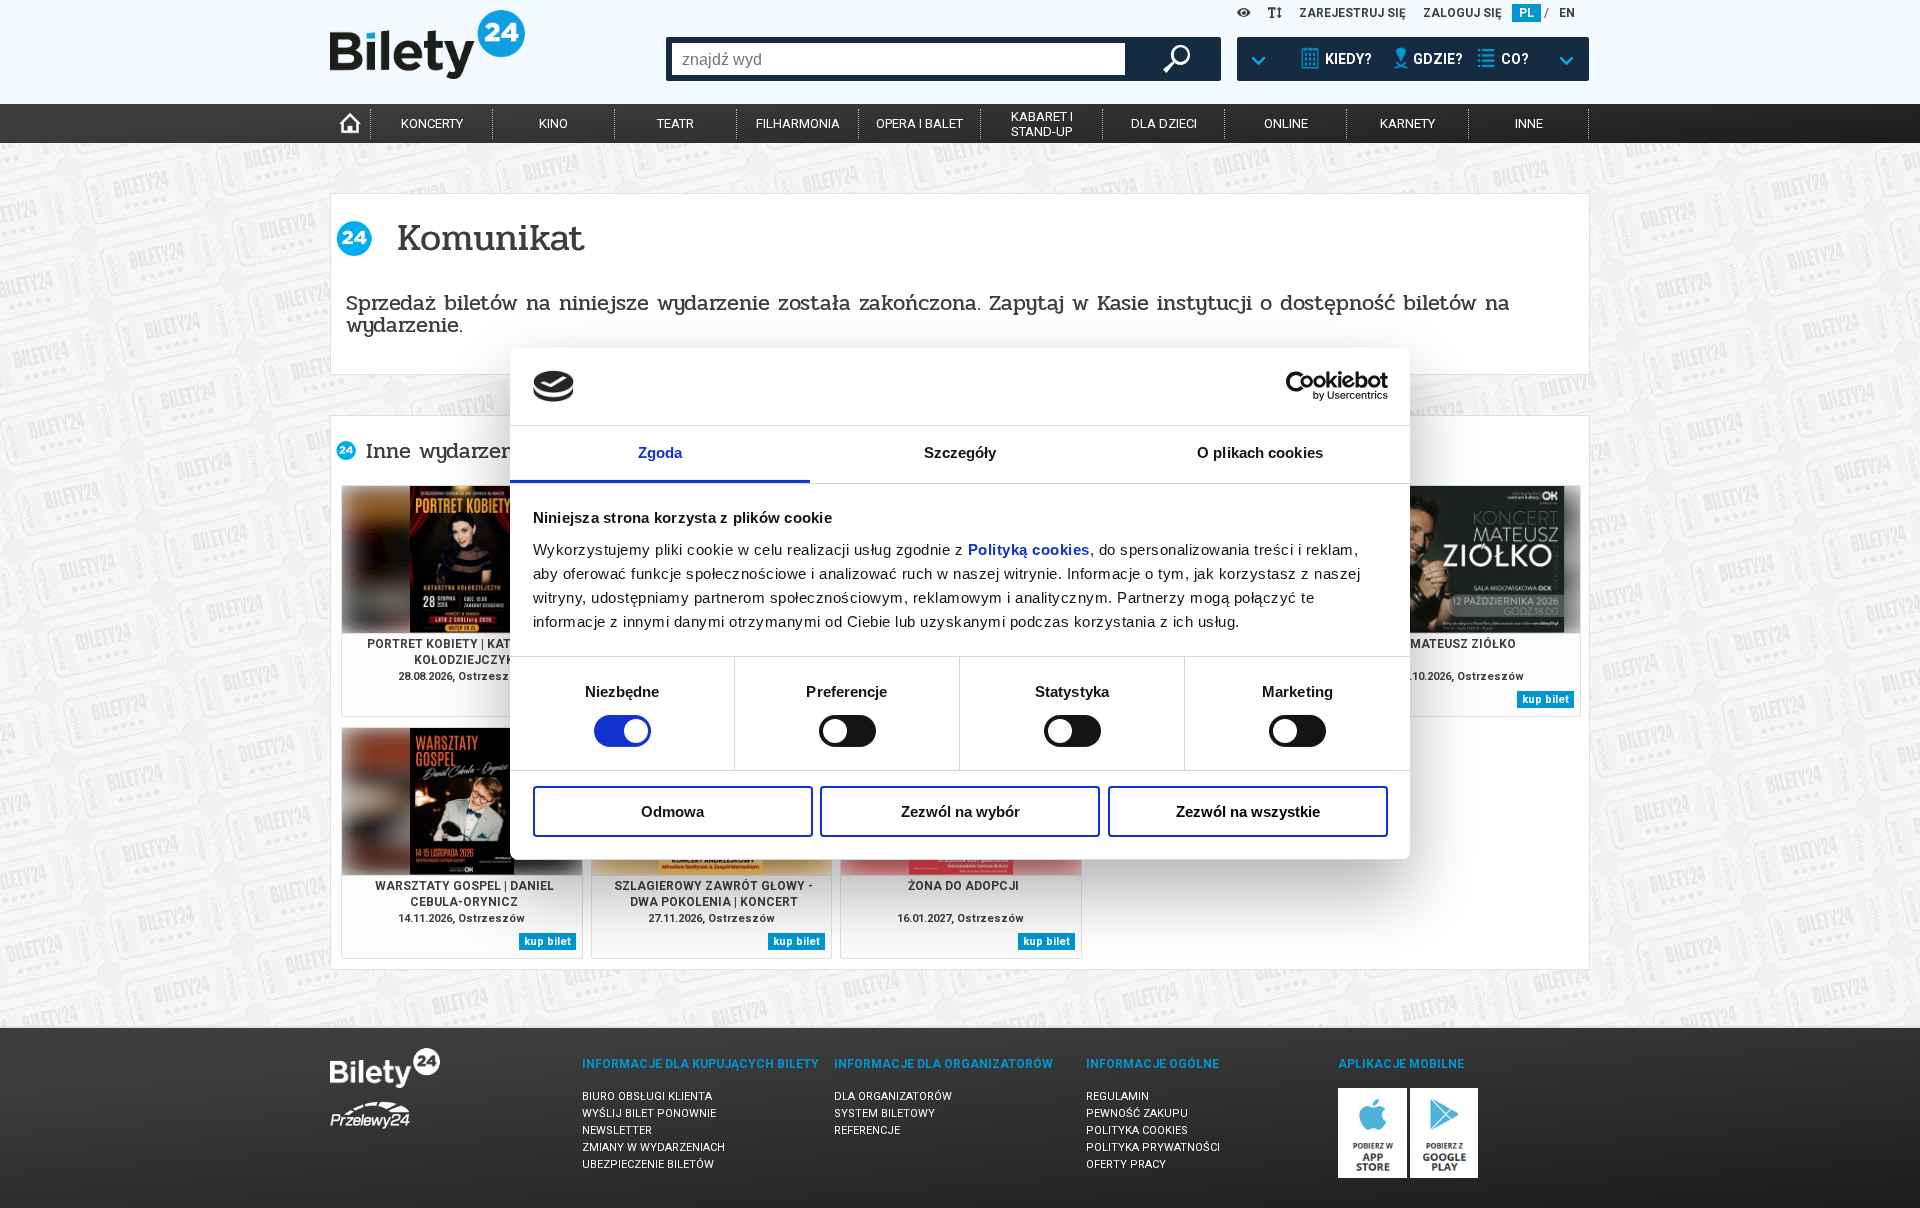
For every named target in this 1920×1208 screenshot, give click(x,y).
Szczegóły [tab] (960, 452)
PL (1526, 13)
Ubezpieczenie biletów (648, 1164)
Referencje (867, 1130)
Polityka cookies (1137, 1130)
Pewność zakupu (1137, 1113)
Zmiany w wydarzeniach (653, 1147)
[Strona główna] (427, 74)
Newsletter (617, 1130)
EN (1567, 13)
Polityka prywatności (1153, 1147)
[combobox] (898, 59)
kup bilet (1545, 699)
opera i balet (919, 123)
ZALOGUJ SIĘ (1462, 13)
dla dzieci (1164, 123)
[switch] (847, 731)
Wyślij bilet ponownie (649, 1113)
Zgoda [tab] (660, 452)
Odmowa (672, 811)
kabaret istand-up (1042, 124)
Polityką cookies (1029, 549)
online (1286, 123)
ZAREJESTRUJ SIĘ (1352, 13)
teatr (675, 123)
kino (553, 123)
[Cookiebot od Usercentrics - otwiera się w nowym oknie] (1300, 386)
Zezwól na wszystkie (1248, 811)
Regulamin (1117, 1096)
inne (1529, 123)
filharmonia (798, 123)
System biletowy (884, 1113)
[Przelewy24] (370, 1132)
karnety (1407, 123)
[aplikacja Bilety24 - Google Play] (1444, 1174)
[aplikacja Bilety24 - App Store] (1372, 1174)
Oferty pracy (1126, 1164)
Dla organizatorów (893, 1096)
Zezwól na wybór (960, 811)
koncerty (432, 123)
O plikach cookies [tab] (1260, 452)
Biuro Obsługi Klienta (647, 1096)
